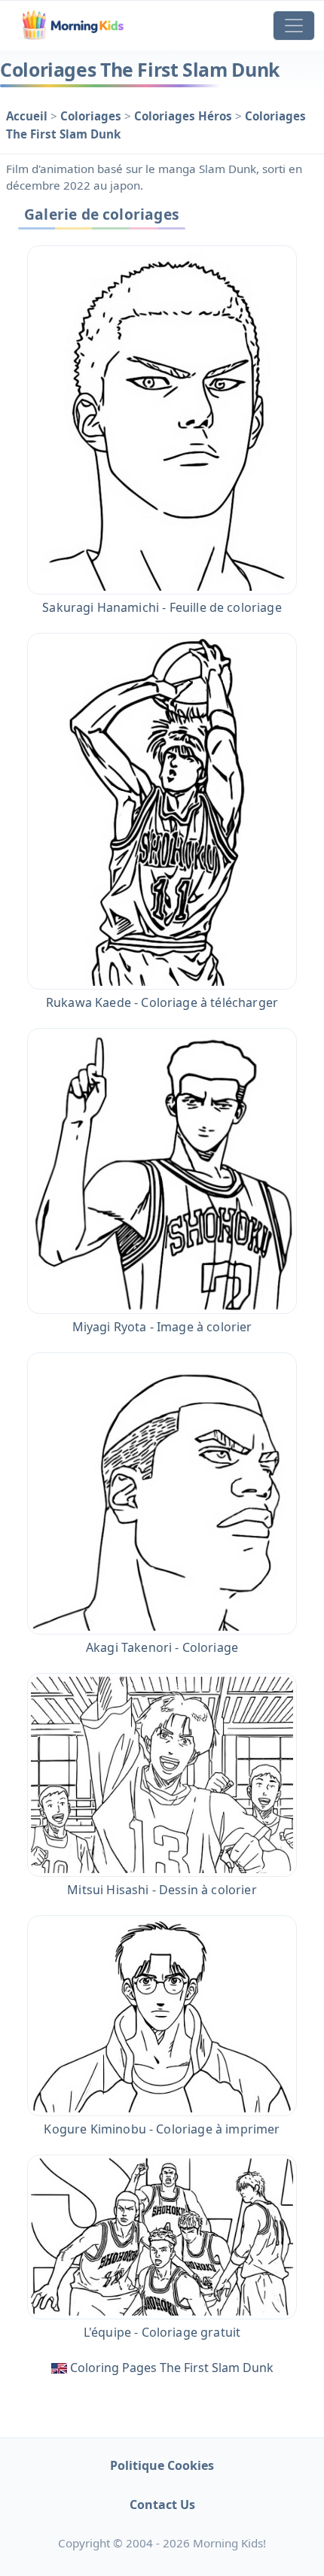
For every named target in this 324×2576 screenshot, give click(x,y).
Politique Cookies (162, 2465)
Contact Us (162, 2505)
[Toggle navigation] (294, 26)
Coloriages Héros (185, 116)
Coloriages (92, 116)
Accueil (28, 116)
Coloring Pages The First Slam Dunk (172, 2368)
